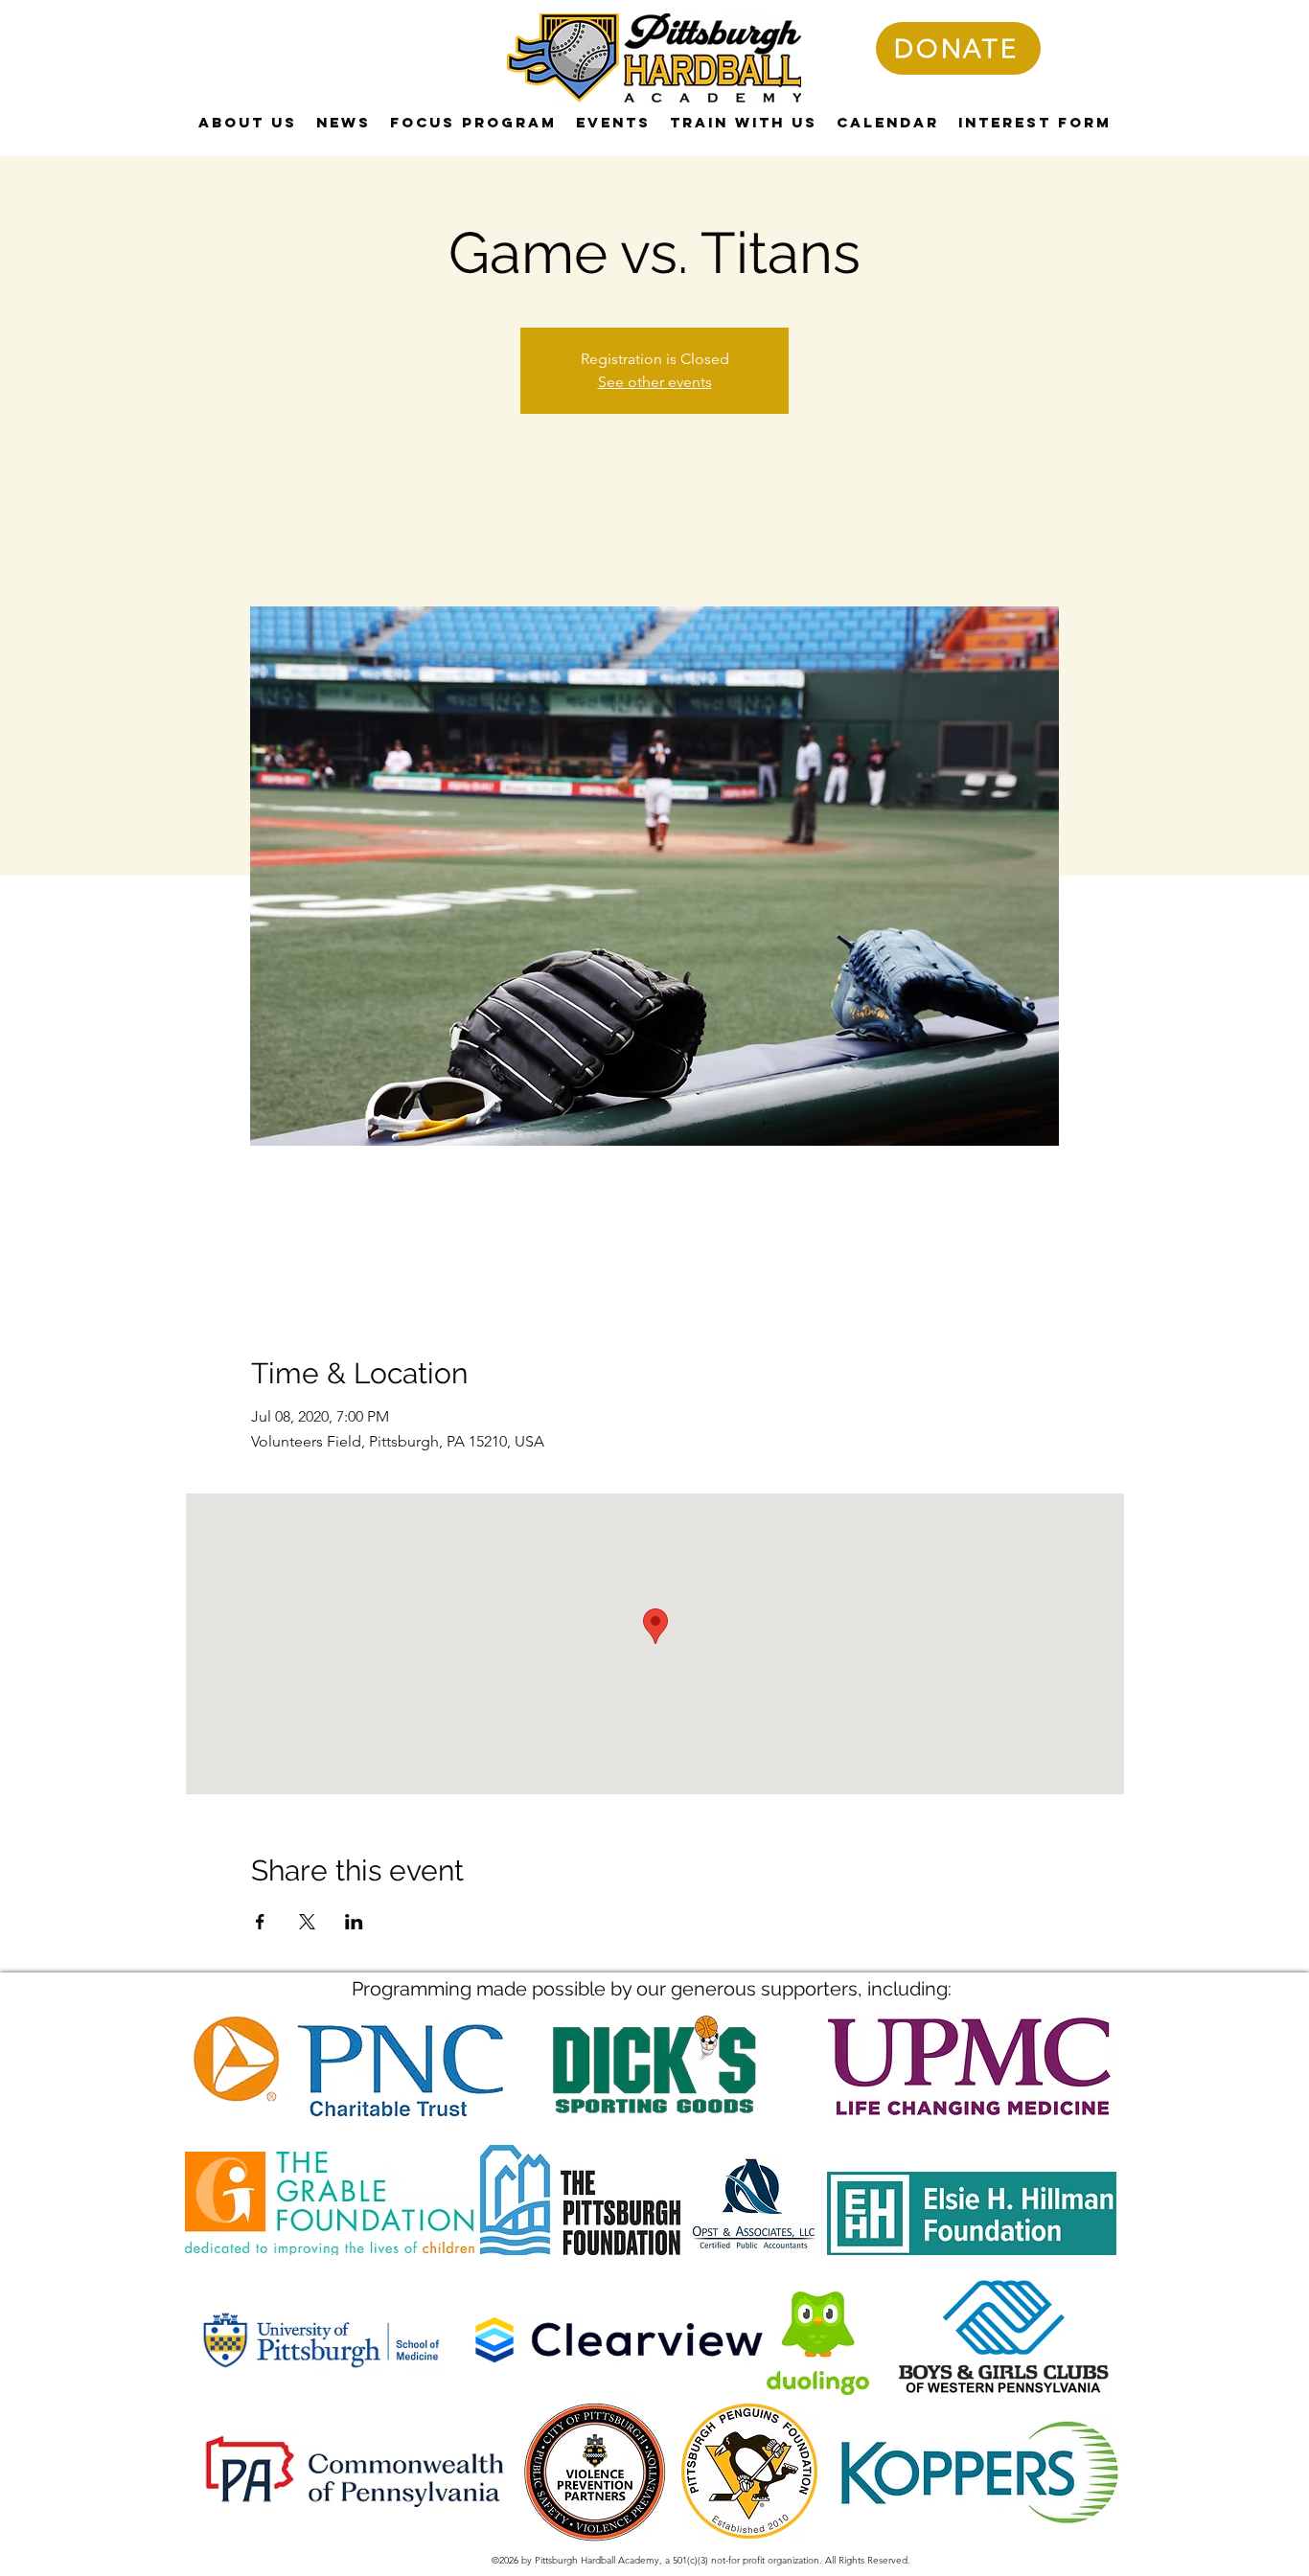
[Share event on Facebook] (260, 1922)
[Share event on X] (307, 1922)
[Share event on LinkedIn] (354, 1922)
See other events (655, 382)
